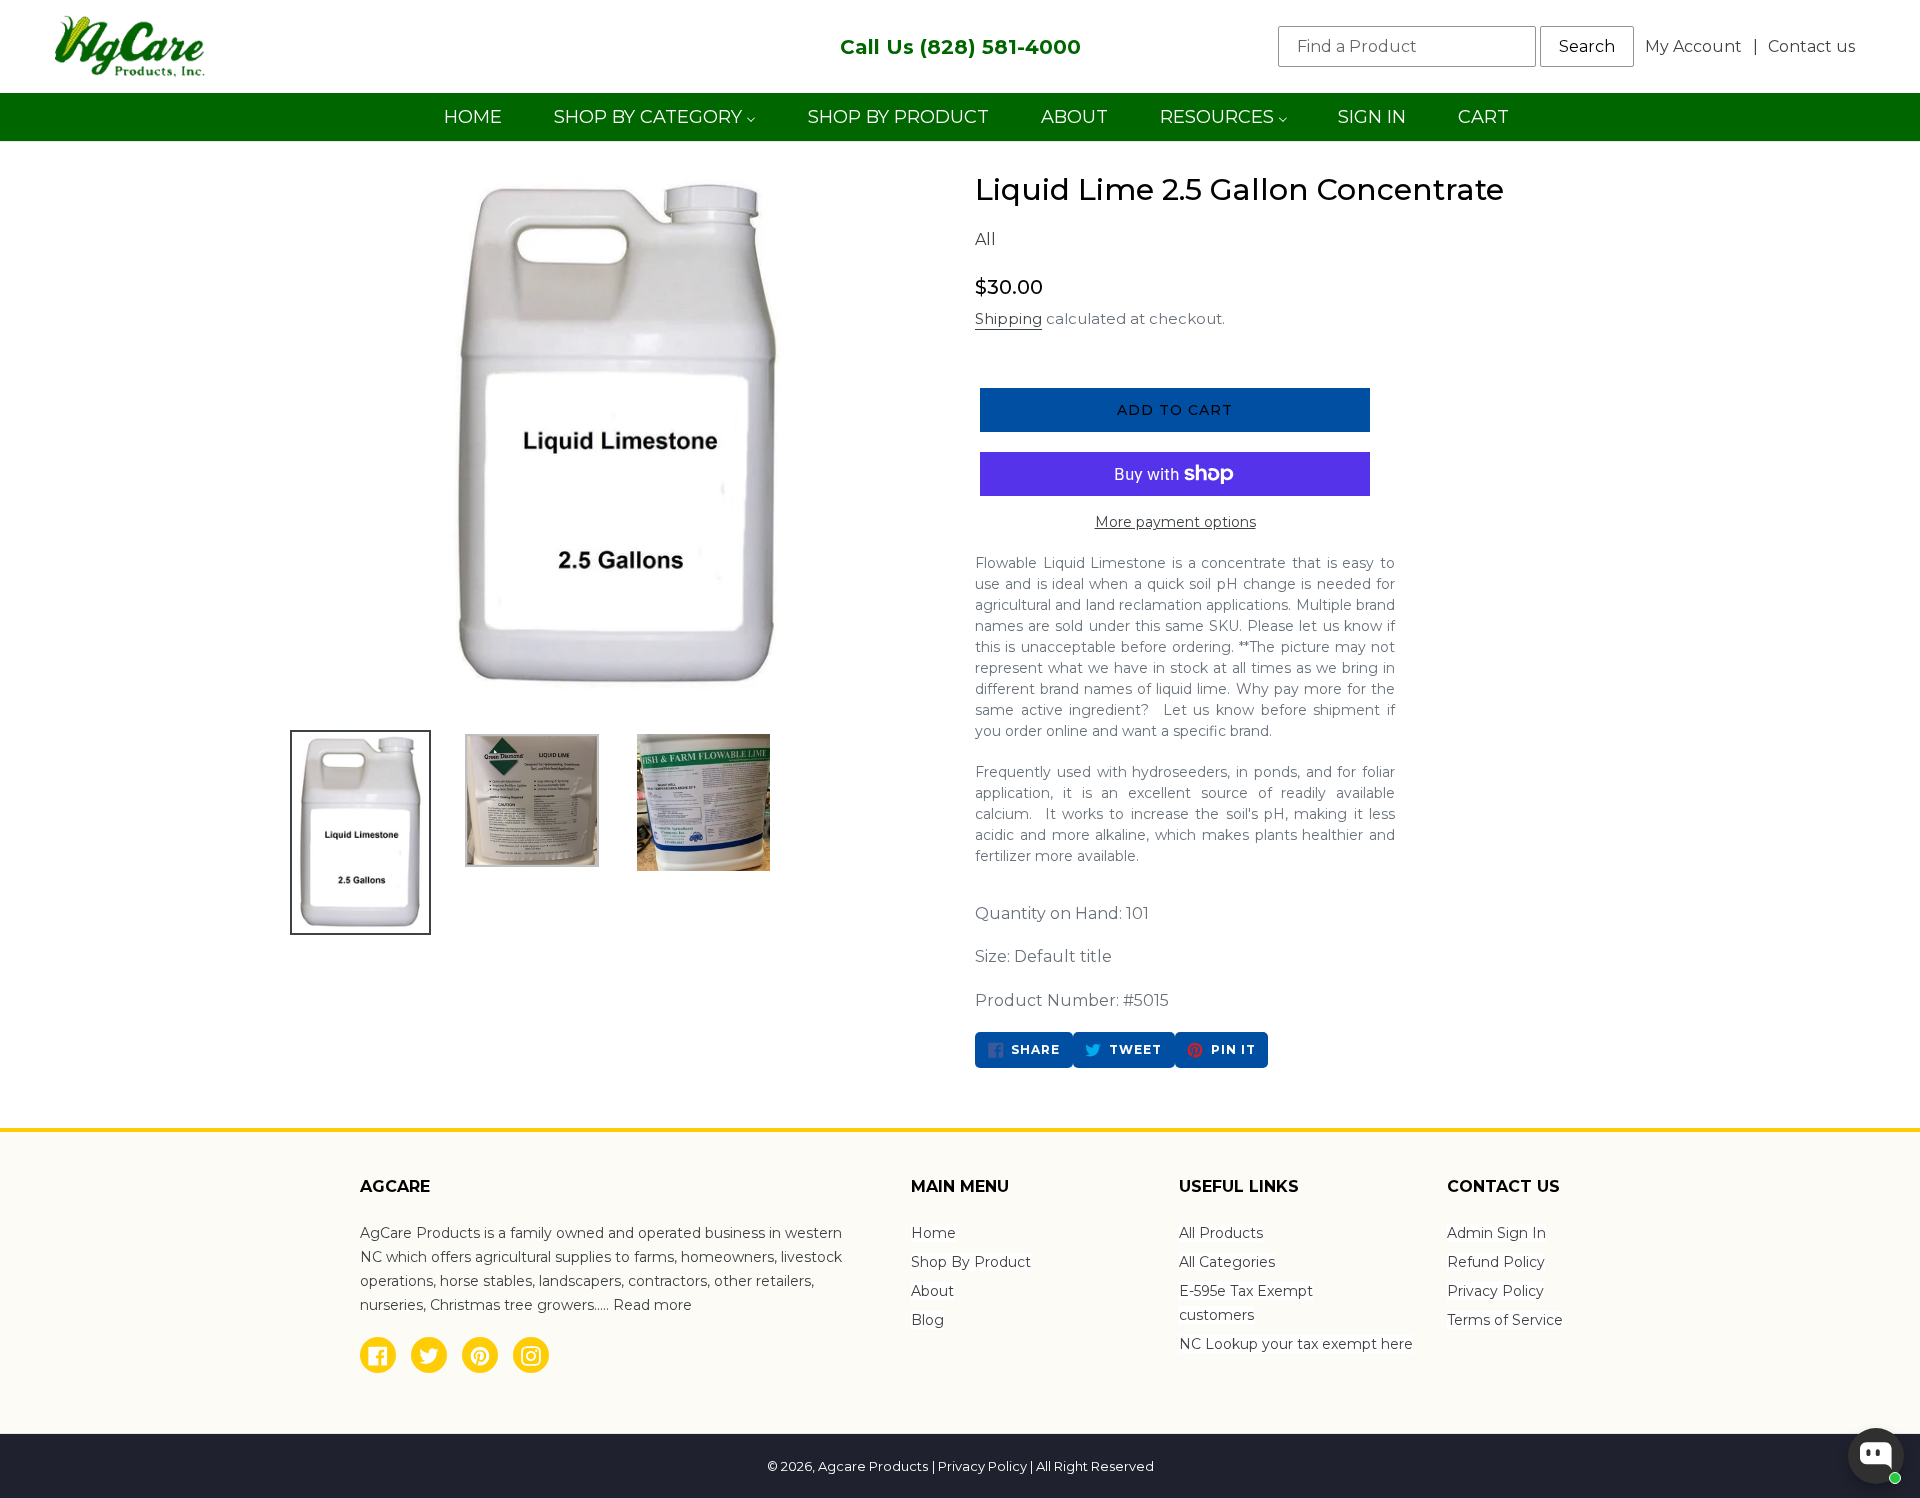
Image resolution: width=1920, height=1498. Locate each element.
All (985, 239)
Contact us (1811, 46)
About (932, 1291)
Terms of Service (1505, 1320)
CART (1483, 123)
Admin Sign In (1496, 1233)
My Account (1699, 46)
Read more (652, 1305)
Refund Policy (1496, 1262)
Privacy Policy (1495, 1291)
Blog (927, 1320)
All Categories (1227, 1262)
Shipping (1008, 318)
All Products (1221, 1233)
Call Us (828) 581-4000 (960, 47)
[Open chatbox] (1876, 1456)
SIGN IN (1371, 123)
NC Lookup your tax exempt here (1296, 1344)
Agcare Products (873, 1466)
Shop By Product (971, 1262)
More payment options (1175, 522)
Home (933, 1233)
